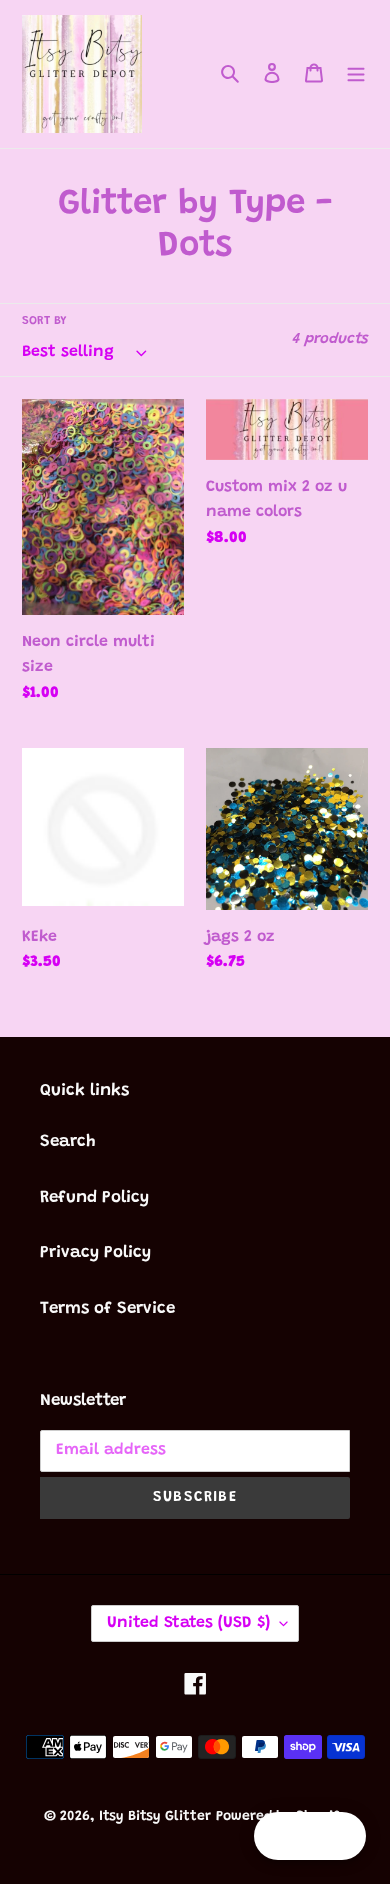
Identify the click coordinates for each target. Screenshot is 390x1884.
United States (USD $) (188, 1623)
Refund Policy (94, 1198)
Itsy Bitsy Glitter (155, 1817)
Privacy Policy (95, 1253)
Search (68, 1142)
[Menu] (356, 74)
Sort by (44, 321)
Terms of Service (107, 1309)
